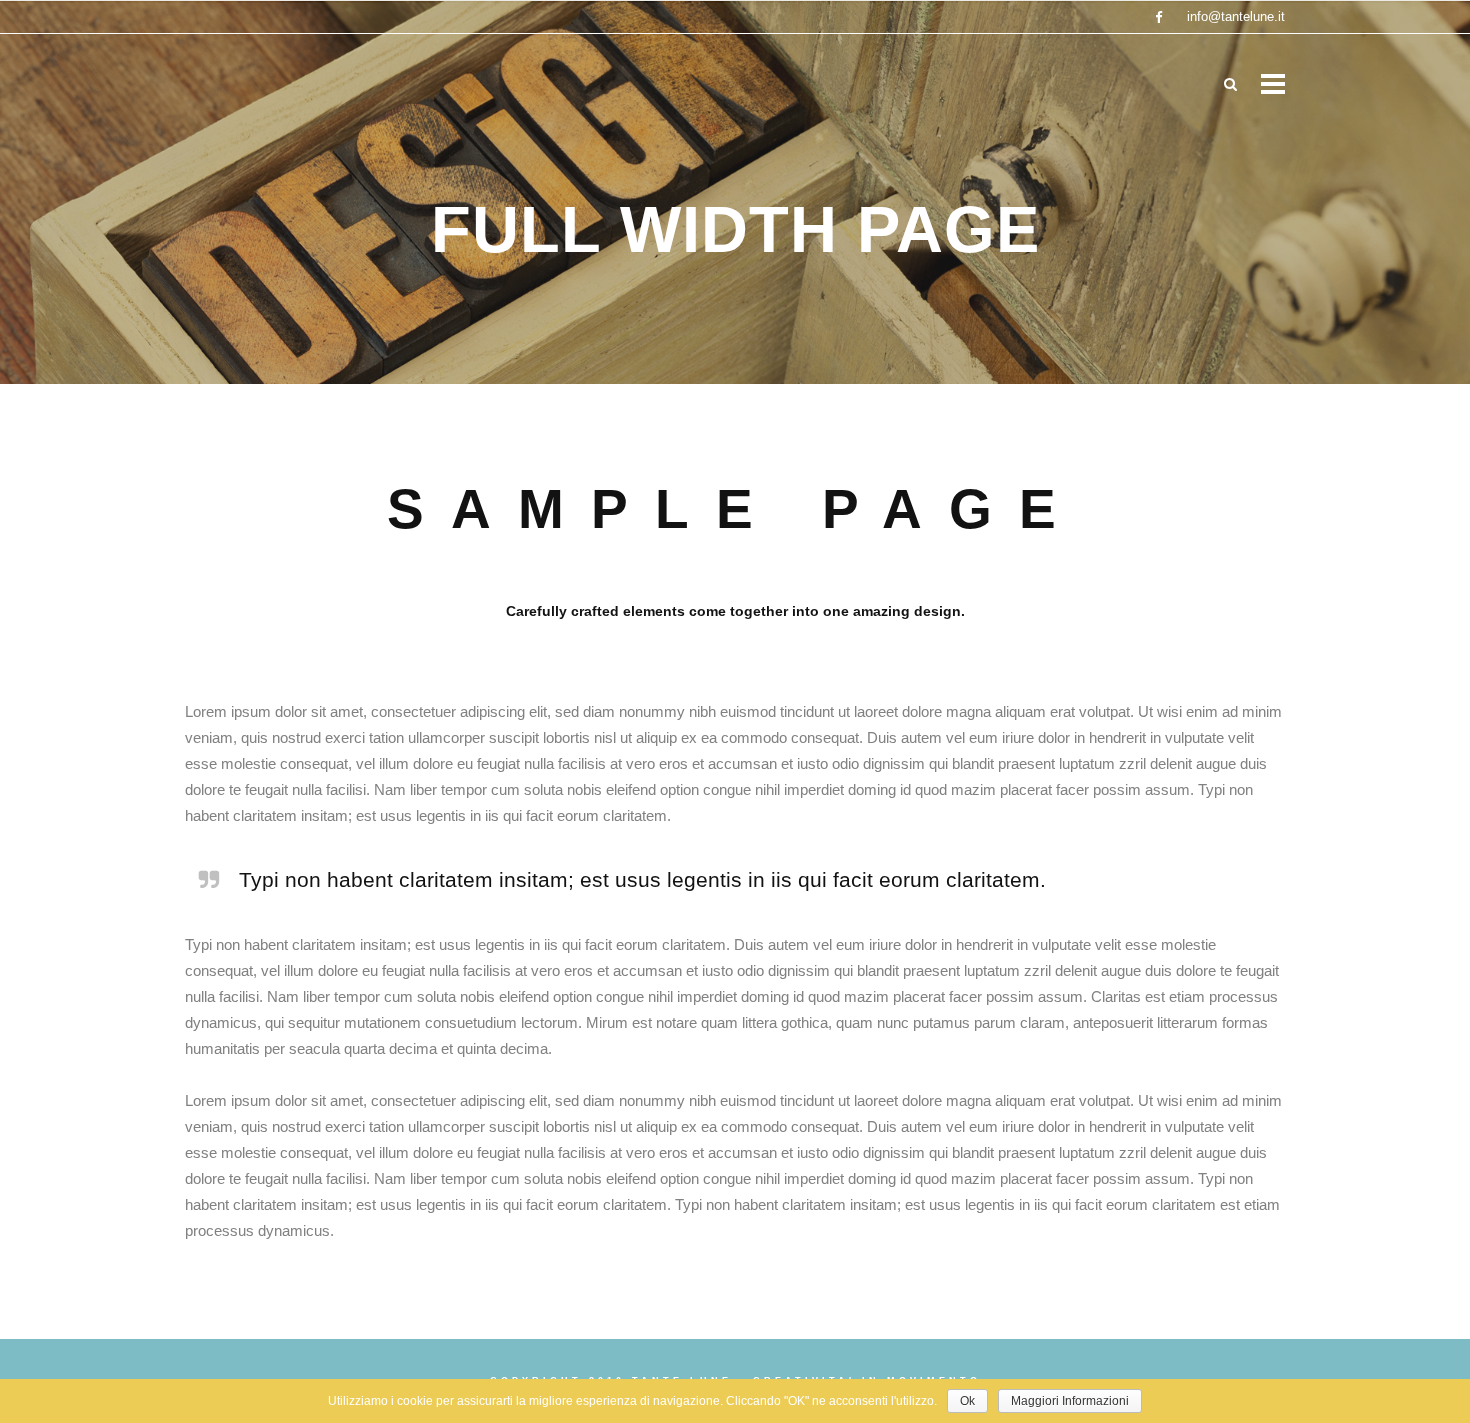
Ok (967, 1401)
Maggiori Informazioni (1070, 1401)
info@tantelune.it (1236, 16)
